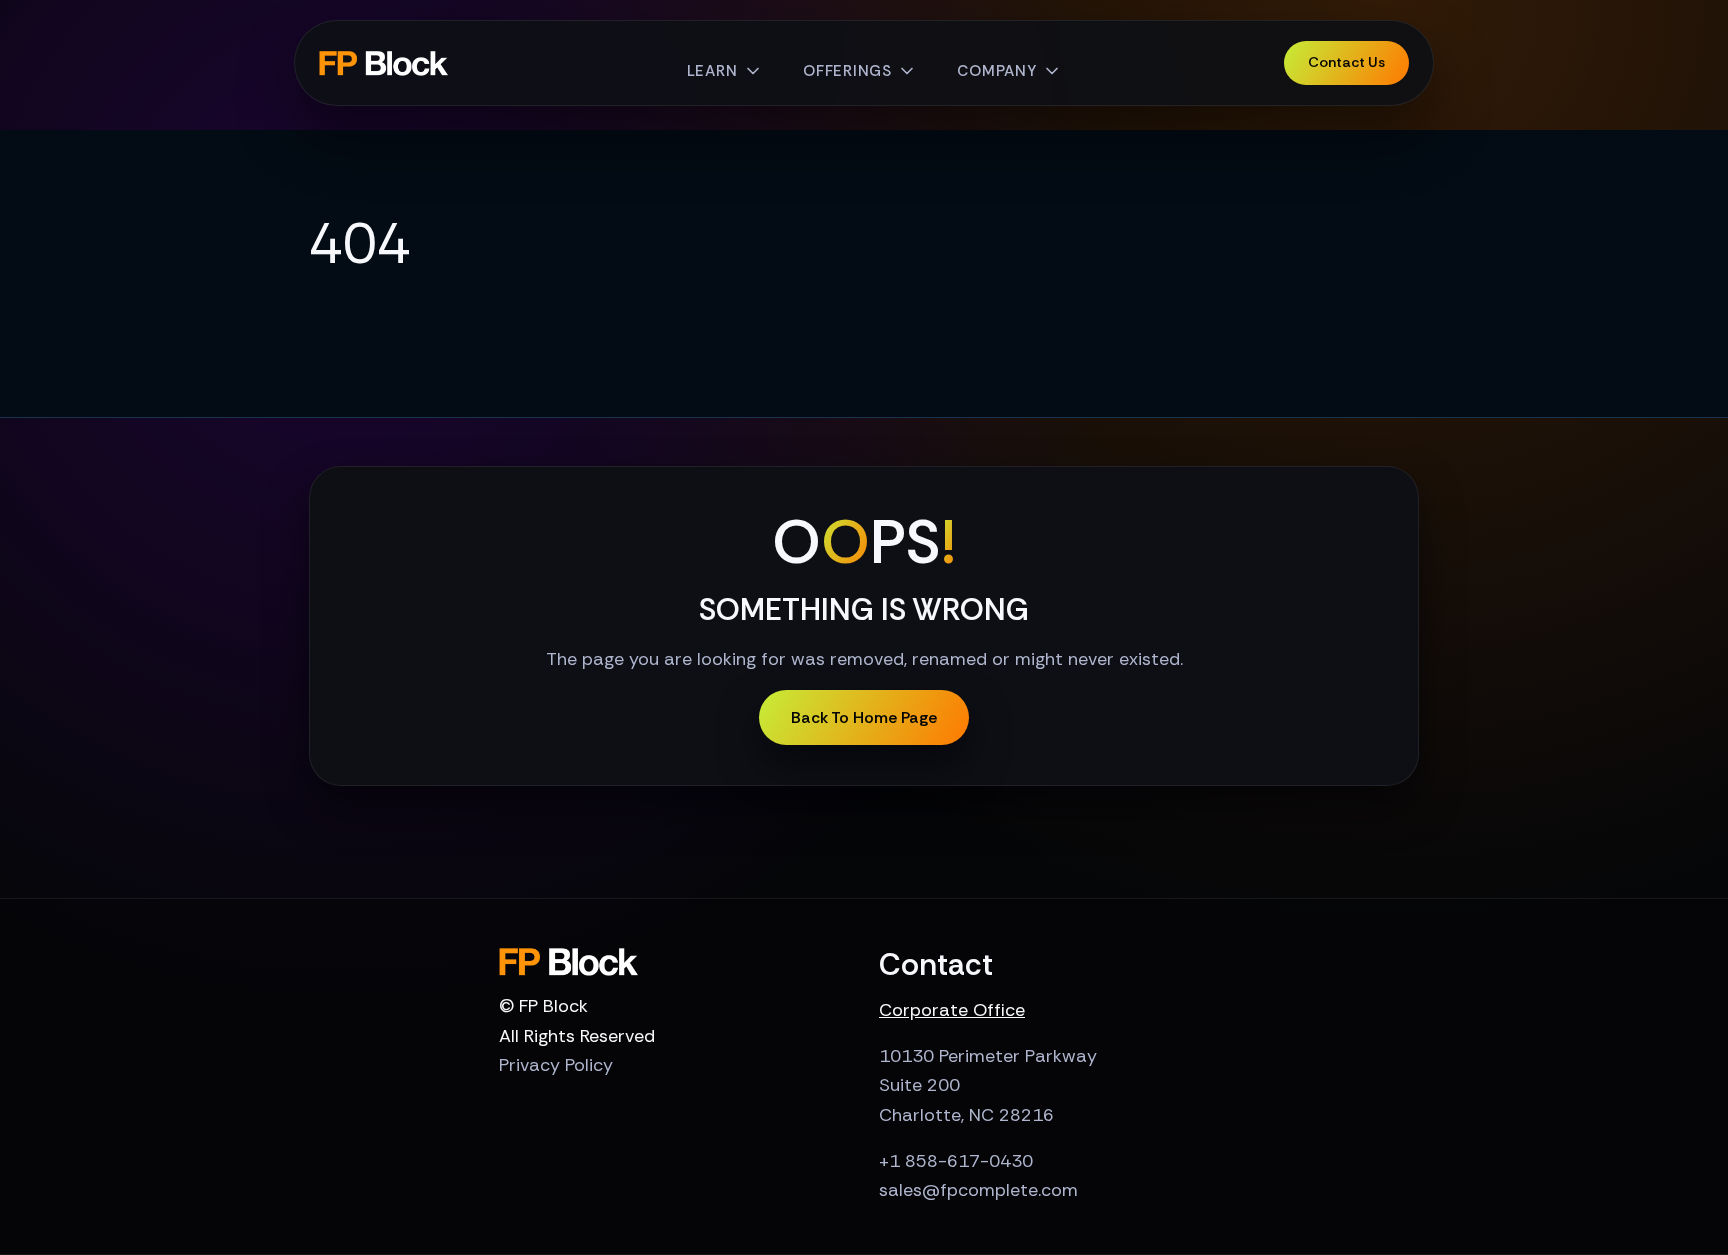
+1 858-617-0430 (956, 1161)
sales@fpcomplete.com (978, 1190)
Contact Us (1346, 62)
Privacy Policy (556, 1065)
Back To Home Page (864, 717)
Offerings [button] (847, 71)
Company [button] (996, 71)
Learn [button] (712, 71)
